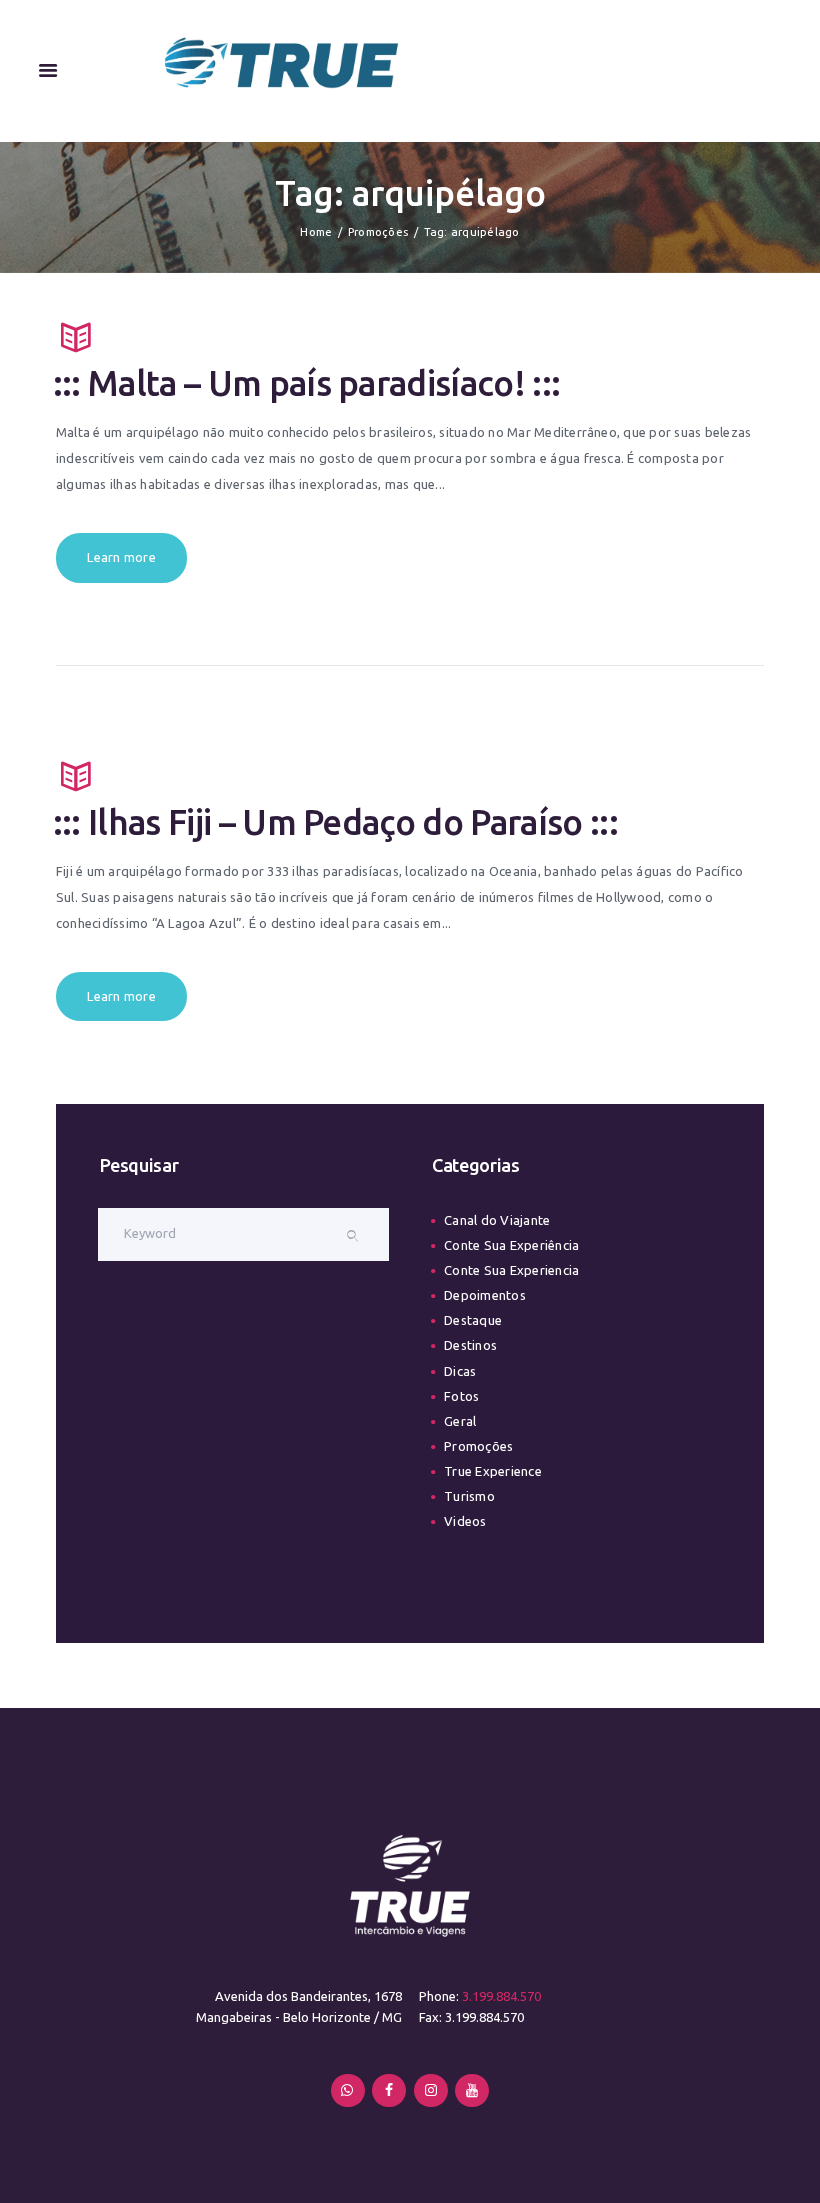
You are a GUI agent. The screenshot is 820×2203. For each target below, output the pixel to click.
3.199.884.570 (501, 1996)
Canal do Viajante (497, 1220)
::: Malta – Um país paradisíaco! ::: (307, 383)
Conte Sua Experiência (511, 1245)
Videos (465, 1521)
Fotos (461, 1396)
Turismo (469, 1496)
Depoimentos (485, 1295)
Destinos (470, 1345)
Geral (460, 1421)
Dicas (460, 1371)
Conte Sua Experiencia (511, 1270)
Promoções (378, 232)
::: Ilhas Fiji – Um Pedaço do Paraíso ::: (336, 822)
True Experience (493, 1471)
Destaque (473, 1320)
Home (316, 232)
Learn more (121, 557)
